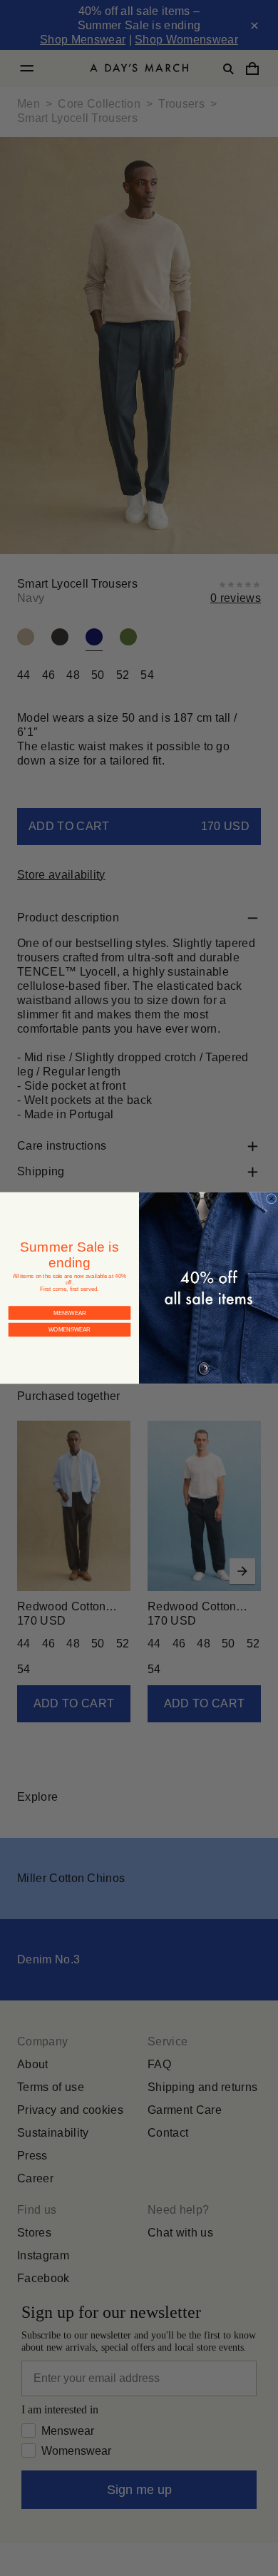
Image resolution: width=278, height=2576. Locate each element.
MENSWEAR (69, 1301)
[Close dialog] (271, 1199)
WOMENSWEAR (70, 1318)
